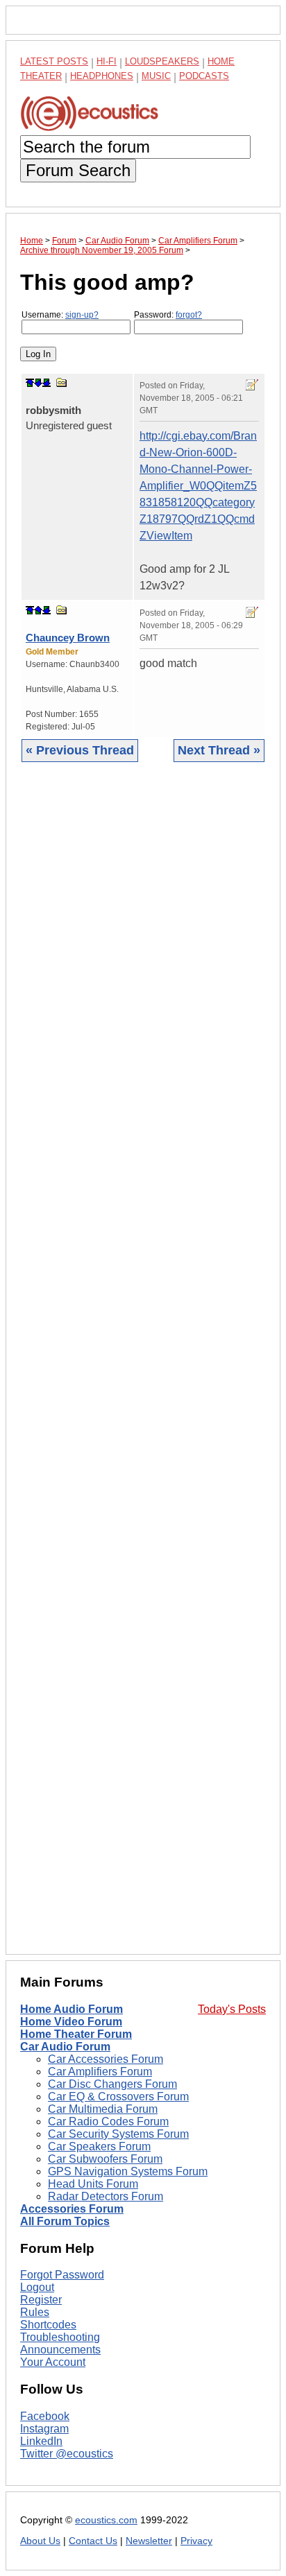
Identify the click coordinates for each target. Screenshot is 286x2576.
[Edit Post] (252, 385)
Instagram (44, 2429)
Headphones (102, 76)
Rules (35, 2312)
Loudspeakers (162, 61)
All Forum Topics (65, 2221)
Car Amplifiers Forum (100, 2072)
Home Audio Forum (71, 2009)
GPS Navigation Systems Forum (128, 2171)
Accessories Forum (72, 2209)
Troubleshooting (60, 2337)
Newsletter (149, 2541)
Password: (168, 315)
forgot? (189, 315)
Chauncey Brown (68, 638)
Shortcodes (48, 2325)
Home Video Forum (71, 2022)
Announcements (60, 2350)
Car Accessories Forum (106, 2059)
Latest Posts (54, 61)
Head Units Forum (93, 2184)
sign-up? (82, 315)
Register (41, 2300)
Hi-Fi (107, 61)
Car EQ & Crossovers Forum (118, 2097)
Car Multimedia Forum (103, 2109)
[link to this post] (62, 382)
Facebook (45, 2416)
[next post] (38, 383)
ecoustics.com (106, 2520)
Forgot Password (62, 2275)
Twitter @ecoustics (67, 2454)
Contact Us (93, 2541)
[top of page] (30, 383)
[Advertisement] (143, 1369)
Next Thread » (219, 750)
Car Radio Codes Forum (108, 2121)
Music (156, 76)
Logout (37, 2287)
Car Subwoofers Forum (105, 2159)
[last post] (47, 383)
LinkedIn (41, 2441)
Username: (60, 315)
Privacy (196, 2541)
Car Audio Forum (65, 2047)
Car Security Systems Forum (118, 2134)
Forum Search (78, 170)
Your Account (53, 2362)
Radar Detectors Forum (106, 2196)
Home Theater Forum (76, 2034)
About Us (40, 2541)
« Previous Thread (80, 750)
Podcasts (204, 76)
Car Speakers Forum (99, 2146)
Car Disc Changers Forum (112, 2084)
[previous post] (38, 610)
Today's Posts (232, 2009)
